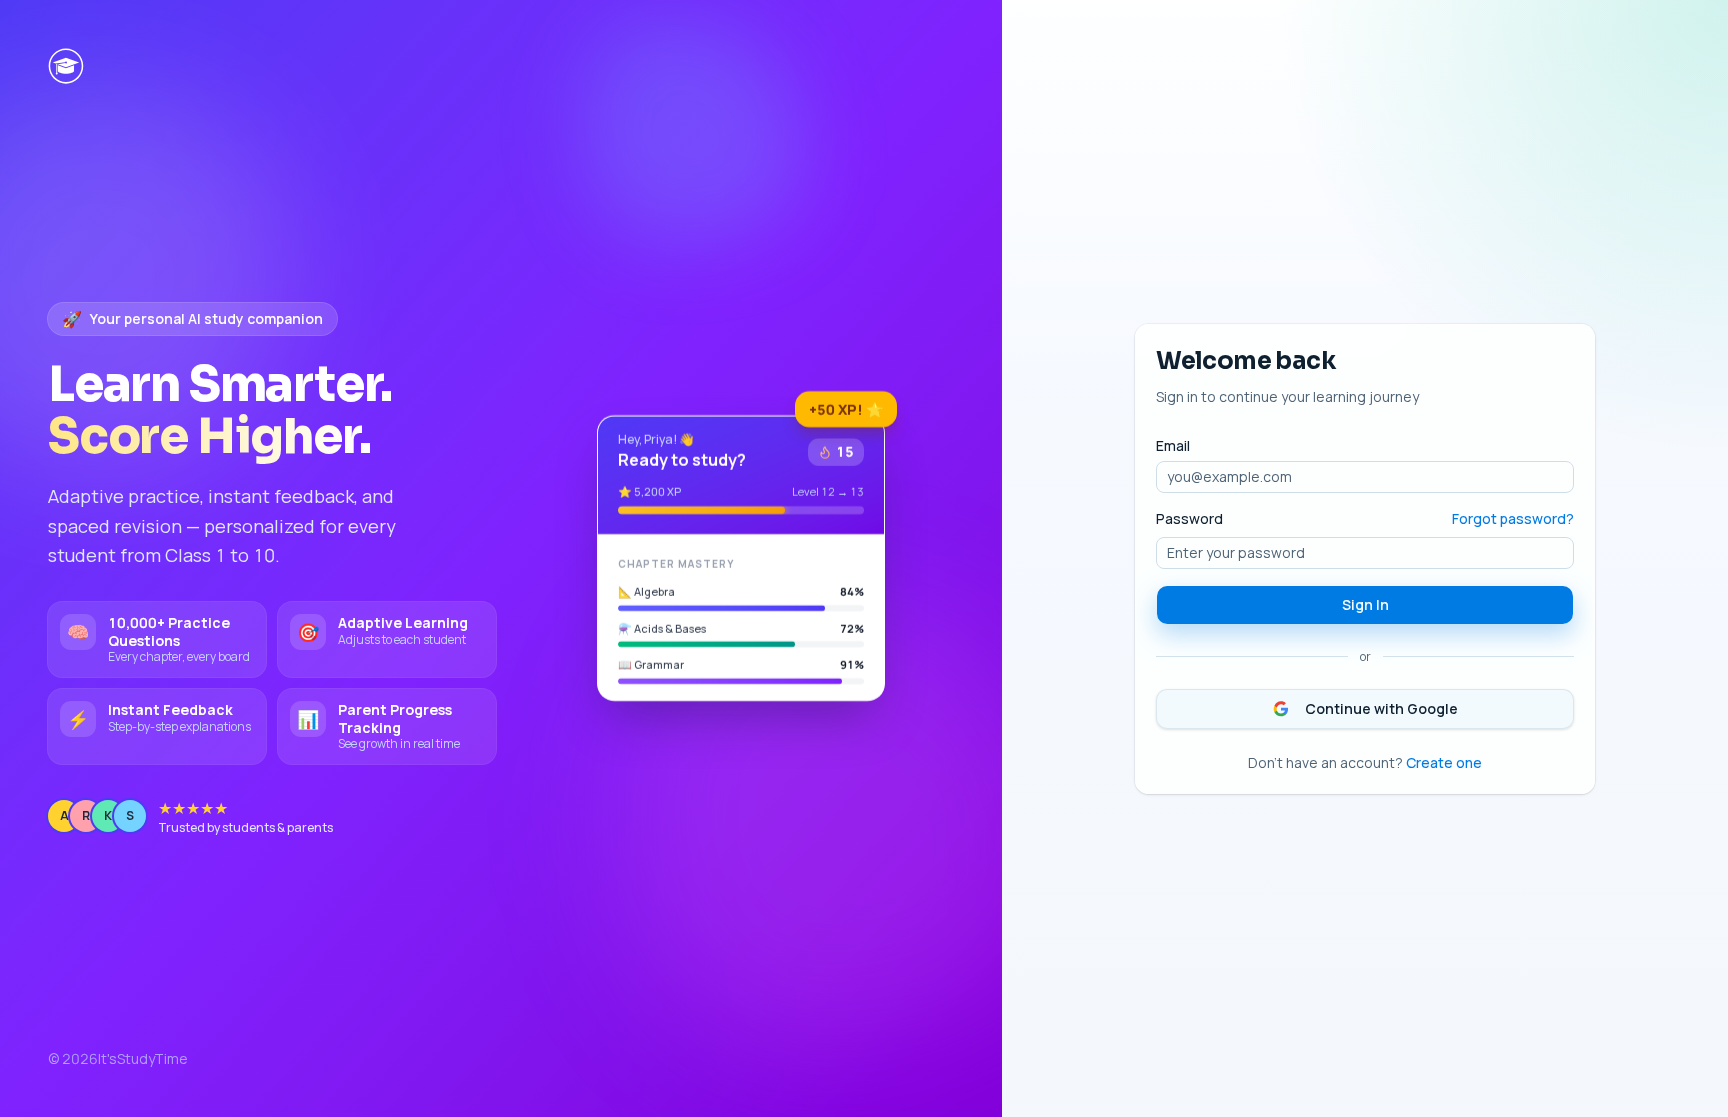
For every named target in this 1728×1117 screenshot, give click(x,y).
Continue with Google (1381, 708)
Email (1173, 446)
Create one (1444, 762)
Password (1189, 519)
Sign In (1365, 604)
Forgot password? (1513, 518)
